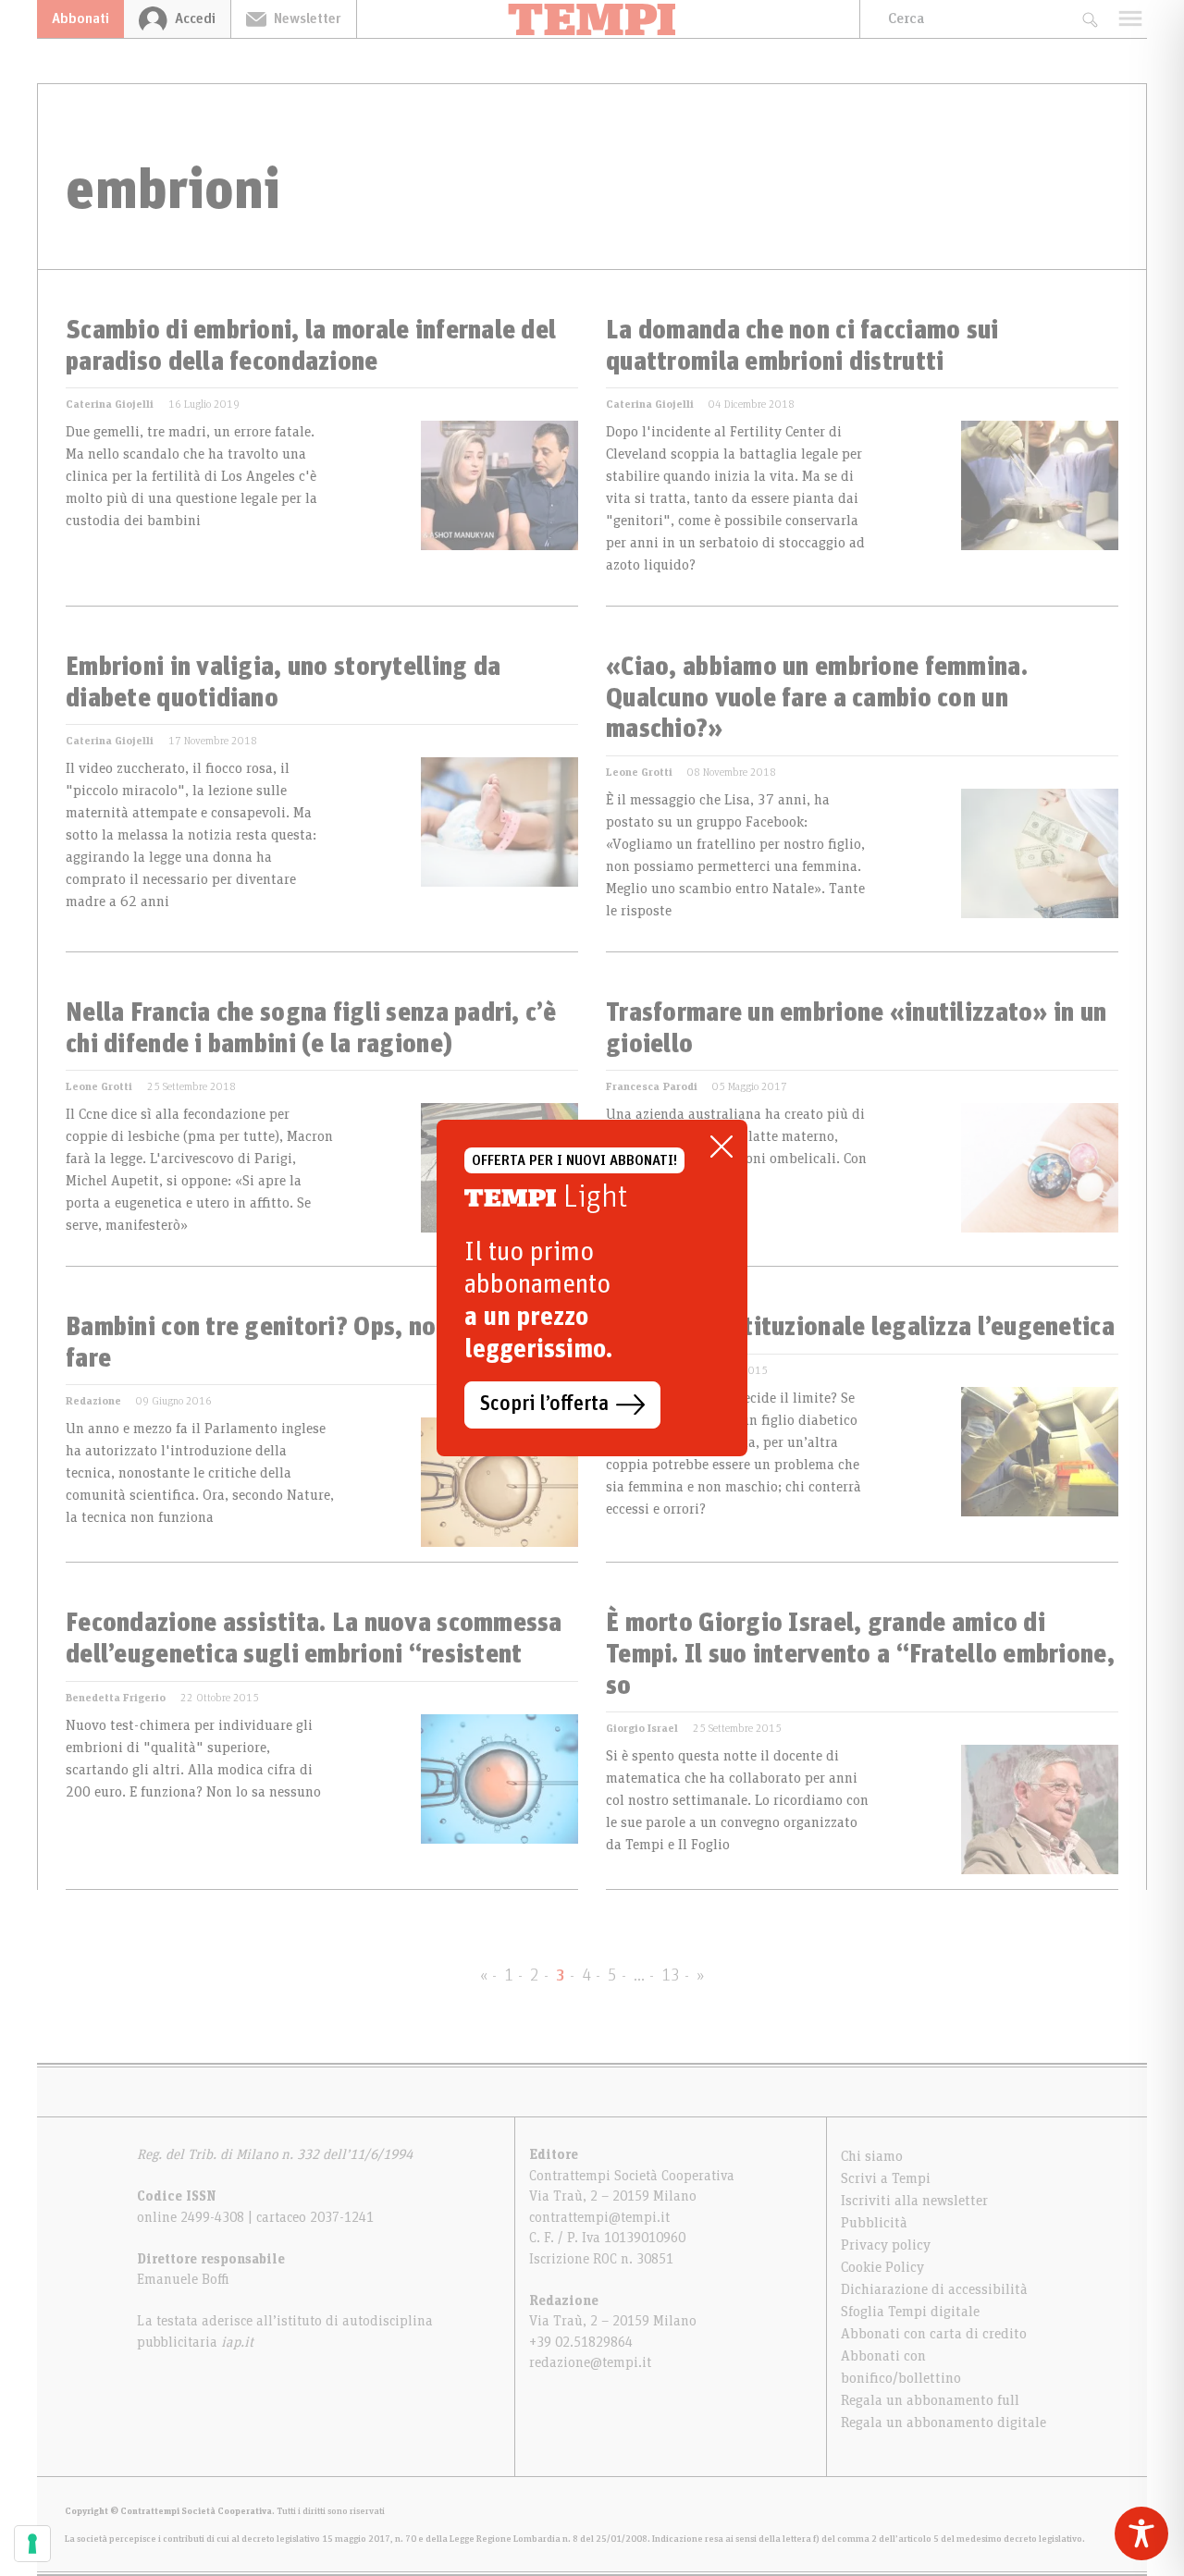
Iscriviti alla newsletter (914, 2201)
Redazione (93, 1401)
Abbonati (80, 18)
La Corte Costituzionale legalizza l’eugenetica (860, 1328)
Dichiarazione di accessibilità (934, 2289)
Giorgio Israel (642, 1728)
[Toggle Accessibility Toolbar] (1141, 2533)
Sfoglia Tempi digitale (910, 2312)
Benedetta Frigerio (116, 1698)
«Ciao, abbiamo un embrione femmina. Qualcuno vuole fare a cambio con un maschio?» (817, 699)
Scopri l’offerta (544, 1405)
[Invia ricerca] (1089, 19)
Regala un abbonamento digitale (943, 2423)
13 (671, 1976)
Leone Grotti (639, 772)
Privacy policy (886, 2245)
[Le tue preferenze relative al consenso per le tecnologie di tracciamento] (32, 2544)
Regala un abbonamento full (930, 2400)
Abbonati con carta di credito (934, 2334)
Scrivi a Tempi (886, 2178)
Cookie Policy (882, 2267)
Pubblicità (874, 2223)
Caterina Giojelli (110, 404)
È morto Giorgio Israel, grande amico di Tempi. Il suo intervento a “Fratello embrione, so (860, 1655)
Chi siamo (872, 2156)
